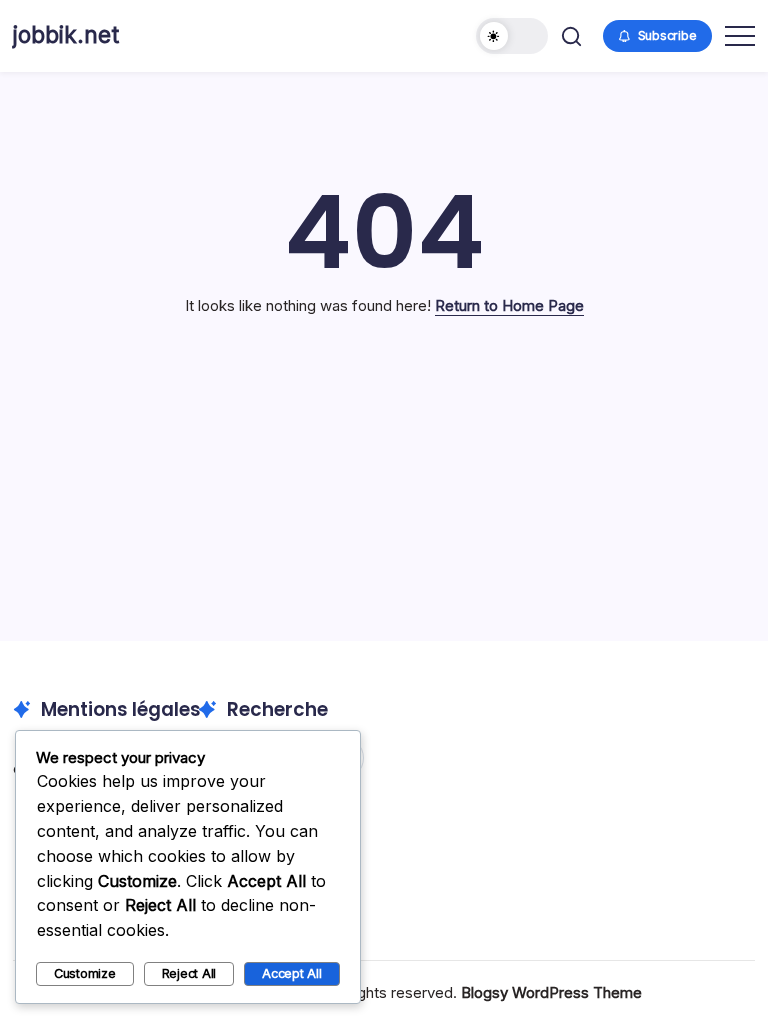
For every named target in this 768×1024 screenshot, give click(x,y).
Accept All (292, 973)
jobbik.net (66, 35)
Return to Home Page (509, 305)
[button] (512, 36)
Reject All (189, 973)
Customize (85, 973)
